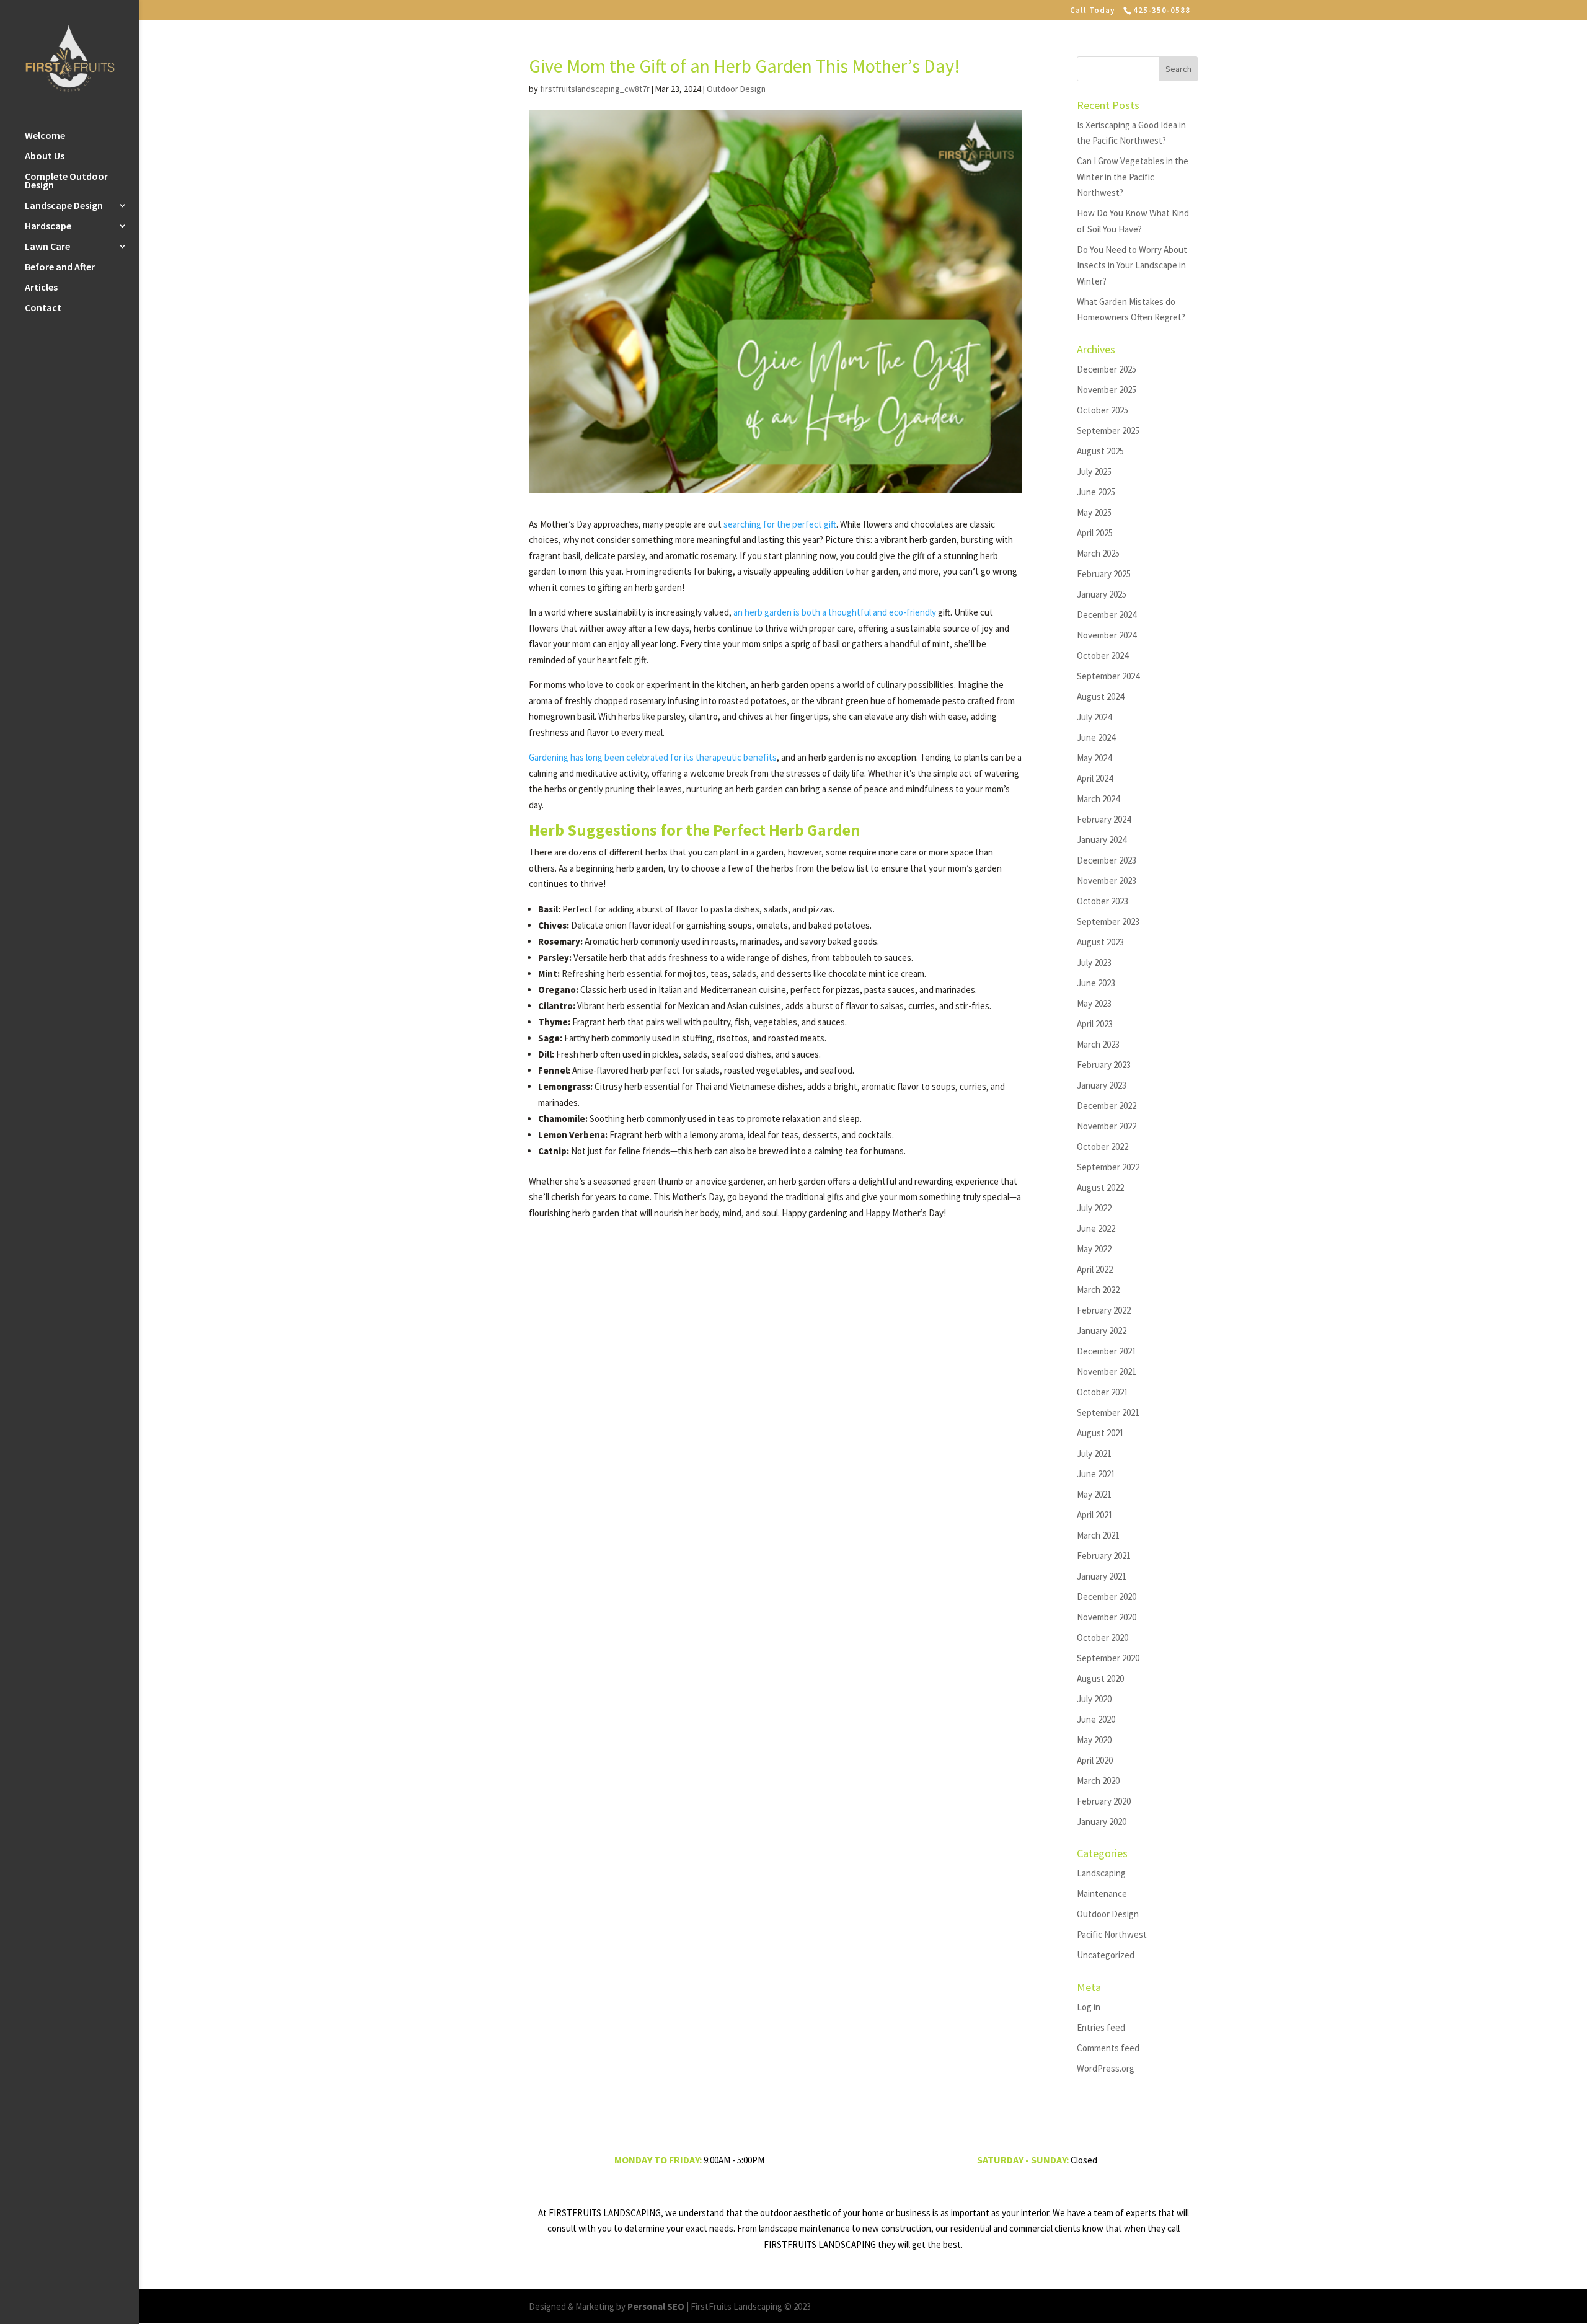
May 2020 (1094, 1740)
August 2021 (1100, 1433)
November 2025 (1107, 390)
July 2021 (1094, 1453)
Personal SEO (656, 2306)
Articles (41, 288)
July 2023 (1094, 962)
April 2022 (1095, 1269)
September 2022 (1108, 1167)
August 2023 (1100, 942)
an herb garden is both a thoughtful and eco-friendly (835, 612)
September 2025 (1108, 431)
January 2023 (1102, 1085)
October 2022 (1103, 1147)
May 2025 (1094, 512)
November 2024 (1107, 635)
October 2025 (1103, 410)
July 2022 (1094, 1208)
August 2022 (1100, 1187)
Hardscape (48, 227)
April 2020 (1095, 1760)
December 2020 (1107, 1597)
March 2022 (1098, 1290)
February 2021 (1104, 1556)
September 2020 (1108, 1658)
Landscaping (1101, 1873)
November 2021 (1107, 1372)
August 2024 (1100, 696)
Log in (1089, 2007)
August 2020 (1100, 1678)
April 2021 (1095, 1515)
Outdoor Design (736, 89)
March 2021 (1098, 1535)
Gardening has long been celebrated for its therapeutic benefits (653, 757)
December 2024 (1107, 615)
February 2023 (1104, 1065)
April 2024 (1095, 778)
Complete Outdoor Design (66, 181)
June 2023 (1096, 983)
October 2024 (1103, 656)
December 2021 (1107, 1351)
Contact (43, 308)
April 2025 (1095, 533)
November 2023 (1107, 881)
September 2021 (1108, 1412)
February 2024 (1104, 819)
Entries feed (1101, 2027)
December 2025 (1107, 369)
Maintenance (1102, 1893)
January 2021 (1102, 1576)
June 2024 (1096, 737)
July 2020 (1094, 1699)
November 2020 (1107, 1617)
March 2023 (1098, 1044)
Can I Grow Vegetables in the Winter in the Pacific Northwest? (1133, 177)
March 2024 (1098, 799)
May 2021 (1094, 1494)
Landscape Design (64, 206)
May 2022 (1094, 1249)
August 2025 (1100, 451)
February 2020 (1104, 1801)
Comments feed (1108, 2048)
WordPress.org (1106, 2068)
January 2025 (1102, 594)
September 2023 (1108, 921)
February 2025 (1104, 574)
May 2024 (1094, 758)
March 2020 (1098, 1781)
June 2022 (1096, 1228)
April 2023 (1095, 1024)
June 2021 (1096, 1474)
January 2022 (1102, 1331)
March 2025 (1098, 553)
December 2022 (1107, 1106)
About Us (45, 157)
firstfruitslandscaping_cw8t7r (595, 89)
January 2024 (1102, 840)
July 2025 (1094, 471)
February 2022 (1104, 1310)
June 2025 (1096, 492)
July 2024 (1094, 717)
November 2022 (1107, 1126)
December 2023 (1107, 860)
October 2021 (1103, 1392)
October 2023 (1103, 901)
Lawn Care (47, 247)
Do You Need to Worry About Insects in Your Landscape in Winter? (1132, 265)
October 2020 (1103, 1637)
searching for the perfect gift (780, 524)
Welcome (45, 136)
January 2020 (1102, 1822)
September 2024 (1108, 676)
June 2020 (1096, 1719)
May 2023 (1094, 1003)
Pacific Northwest (1112, 1934)
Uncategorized (1106, 1955)
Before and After (60, 267)
